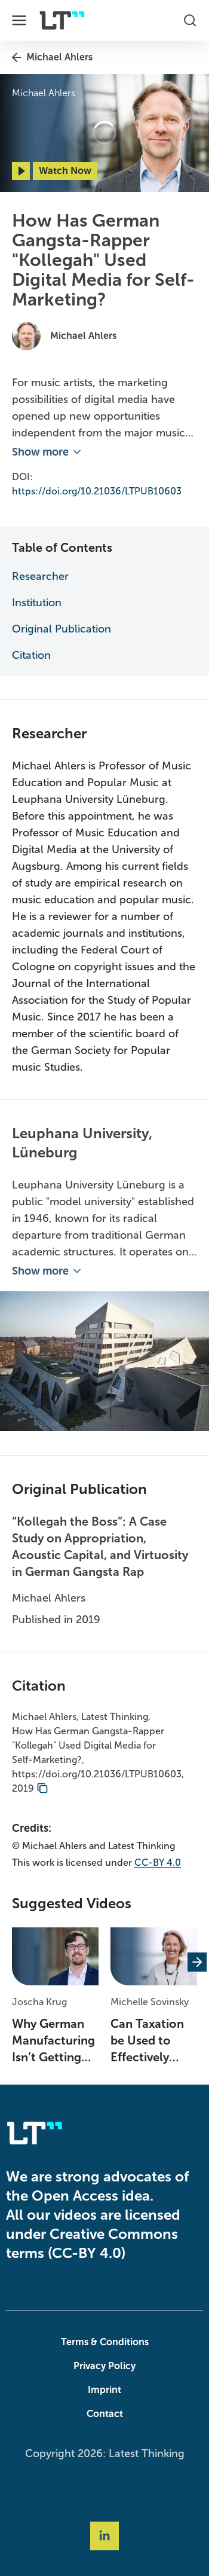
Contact (105, 2414)
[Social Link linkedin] (105, 2536)
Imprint (105, 2390)
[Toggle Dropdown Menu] (19, 20)
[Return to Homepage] (62, 20)
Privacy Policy (105, 2366)
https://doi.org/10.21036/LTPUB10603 (97, 491)
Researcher (40, 576)
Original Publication (62, 629)
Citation (31, 655)
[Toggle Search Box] (190, 20)
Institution (37, 603)
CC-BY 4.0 (158, 1863)
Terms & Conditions (105, 2342)
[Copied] (42, 1789)
